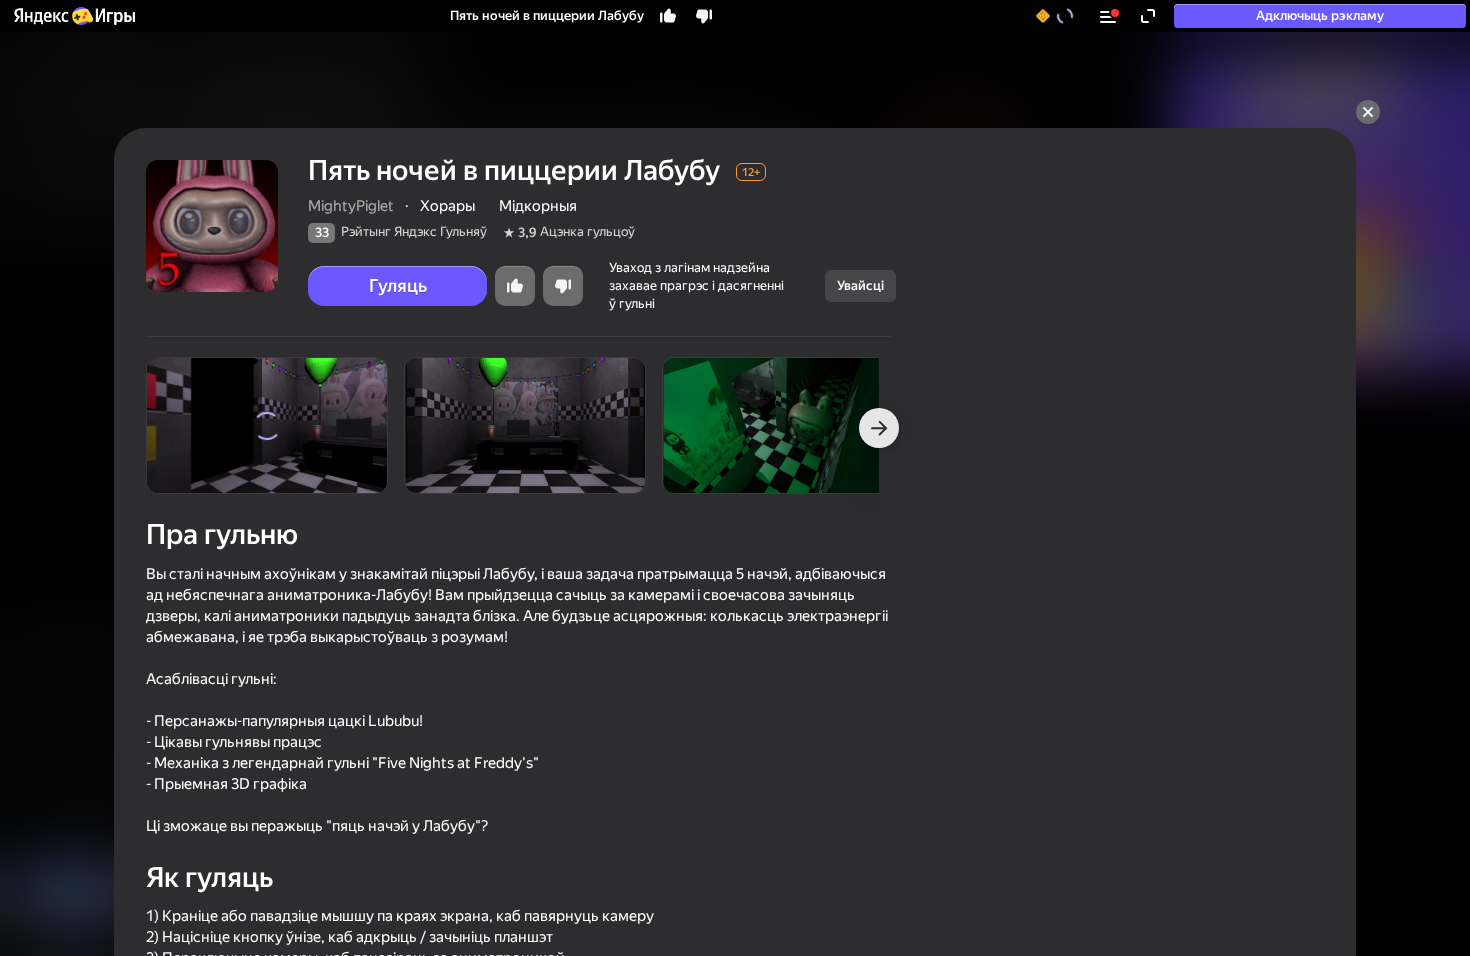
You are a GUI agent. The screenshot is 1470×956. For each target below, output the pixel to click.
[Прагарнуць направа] (879, 428)
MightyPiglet (351, 206)
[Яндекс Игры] (73, 16)
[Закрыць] (1368, 112)
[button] (73, 16)
